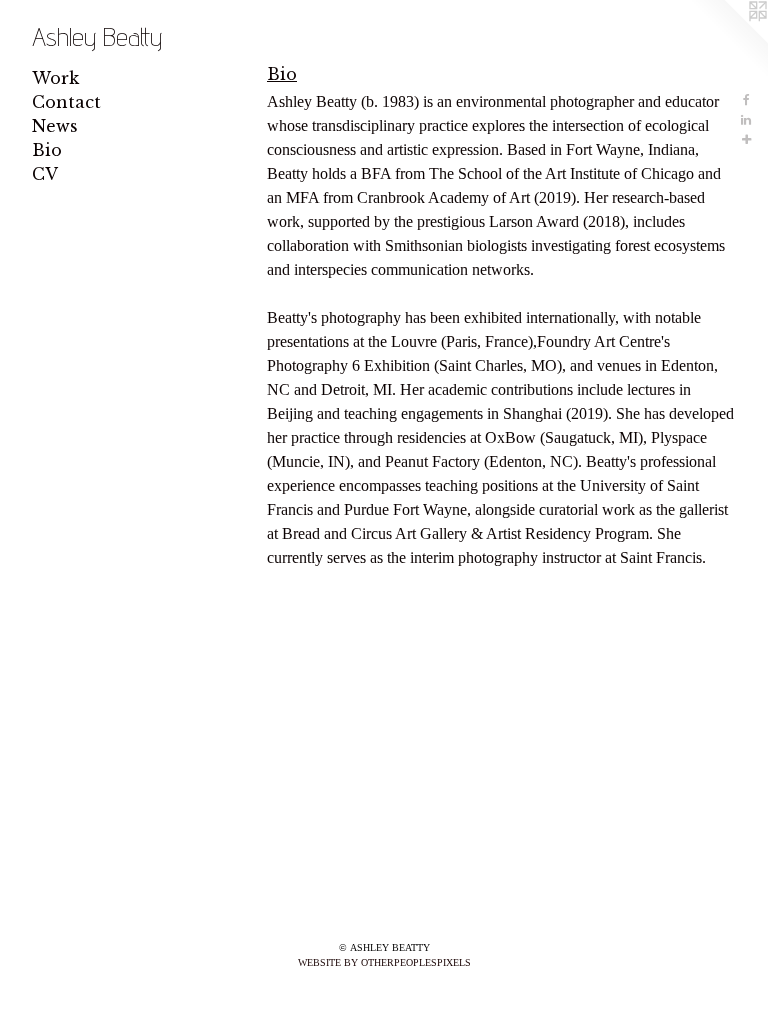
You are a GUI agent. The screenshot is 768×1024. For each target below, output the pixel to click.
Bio (47, 150)
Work (55, 78)
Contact (66, 102)
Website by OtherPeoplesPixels (384, 962)
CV (45, 174)
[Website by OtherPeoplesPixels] (728, 40)
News (55, 126)
